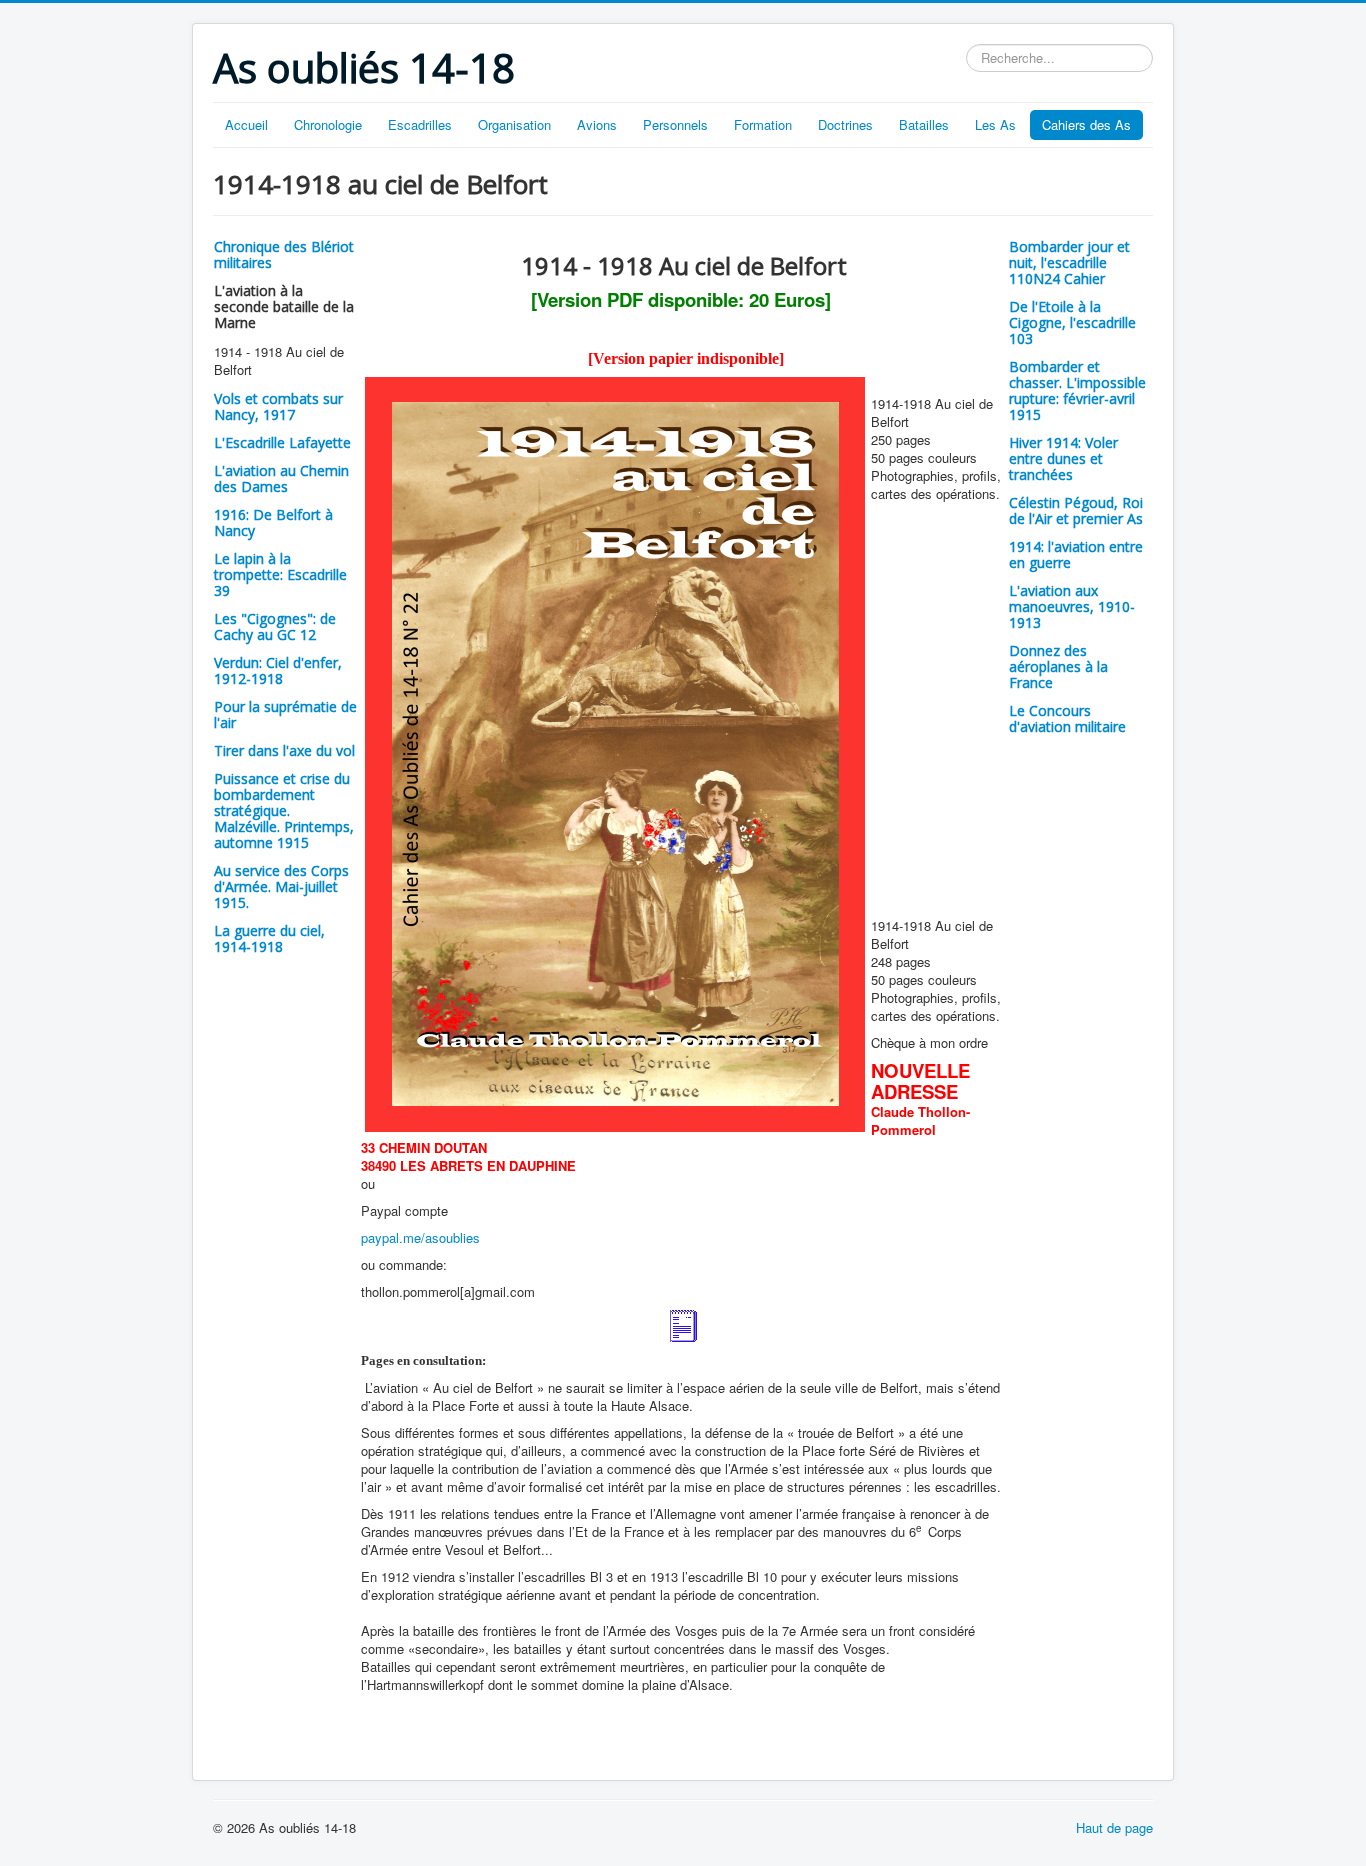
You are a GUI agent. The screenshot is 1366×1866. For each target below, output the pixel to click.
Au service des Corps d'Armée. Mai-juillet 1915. (281, 886)
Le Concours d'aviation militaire (1067, 718)
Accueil (246, 124)
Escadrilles (420, 124)
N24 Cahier (1069, 278)
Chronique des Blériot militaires (284, 254)
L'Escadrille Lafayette (282, 442)
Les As (995, 124)
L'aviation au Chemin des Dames (281, 478)
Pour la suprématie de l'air (285, 714)
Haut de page (1114, 1827)
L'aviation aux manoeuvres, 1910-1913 (1072, 606)
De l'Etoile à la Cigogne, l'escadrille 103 (1072, 322)
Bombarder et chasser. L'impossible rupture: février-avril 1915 (1077, 390)
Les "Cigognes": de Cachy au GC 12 (275, 626)
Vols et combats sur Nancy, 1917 (278, 406)
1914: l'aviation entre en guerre (1076, 554)
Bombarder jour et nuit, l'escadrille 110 (1069, 262)
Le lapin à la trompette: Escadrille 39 (280, 574)
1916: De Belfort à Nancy (273, 522)
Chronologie (328, 124)
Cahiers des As (1086, 124)
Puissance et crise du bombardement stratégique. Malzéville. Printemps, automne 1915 (284, 810)
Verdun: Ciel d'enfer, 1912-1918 (278, 670)
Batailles (924, 124)
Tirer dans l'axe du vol (284, 750)
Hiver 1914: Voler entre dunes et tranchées (1063, 458)
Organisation (514, 124)
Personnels (675, 124)
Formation (763, 124)
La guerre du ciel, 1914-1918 (269, 938)
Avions (597, 124)
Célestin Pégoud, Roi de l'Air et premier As (1076, 510)
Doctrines (845, 124)
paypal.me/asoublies (420, 1237)
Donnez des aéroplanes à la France (1058, 666)
